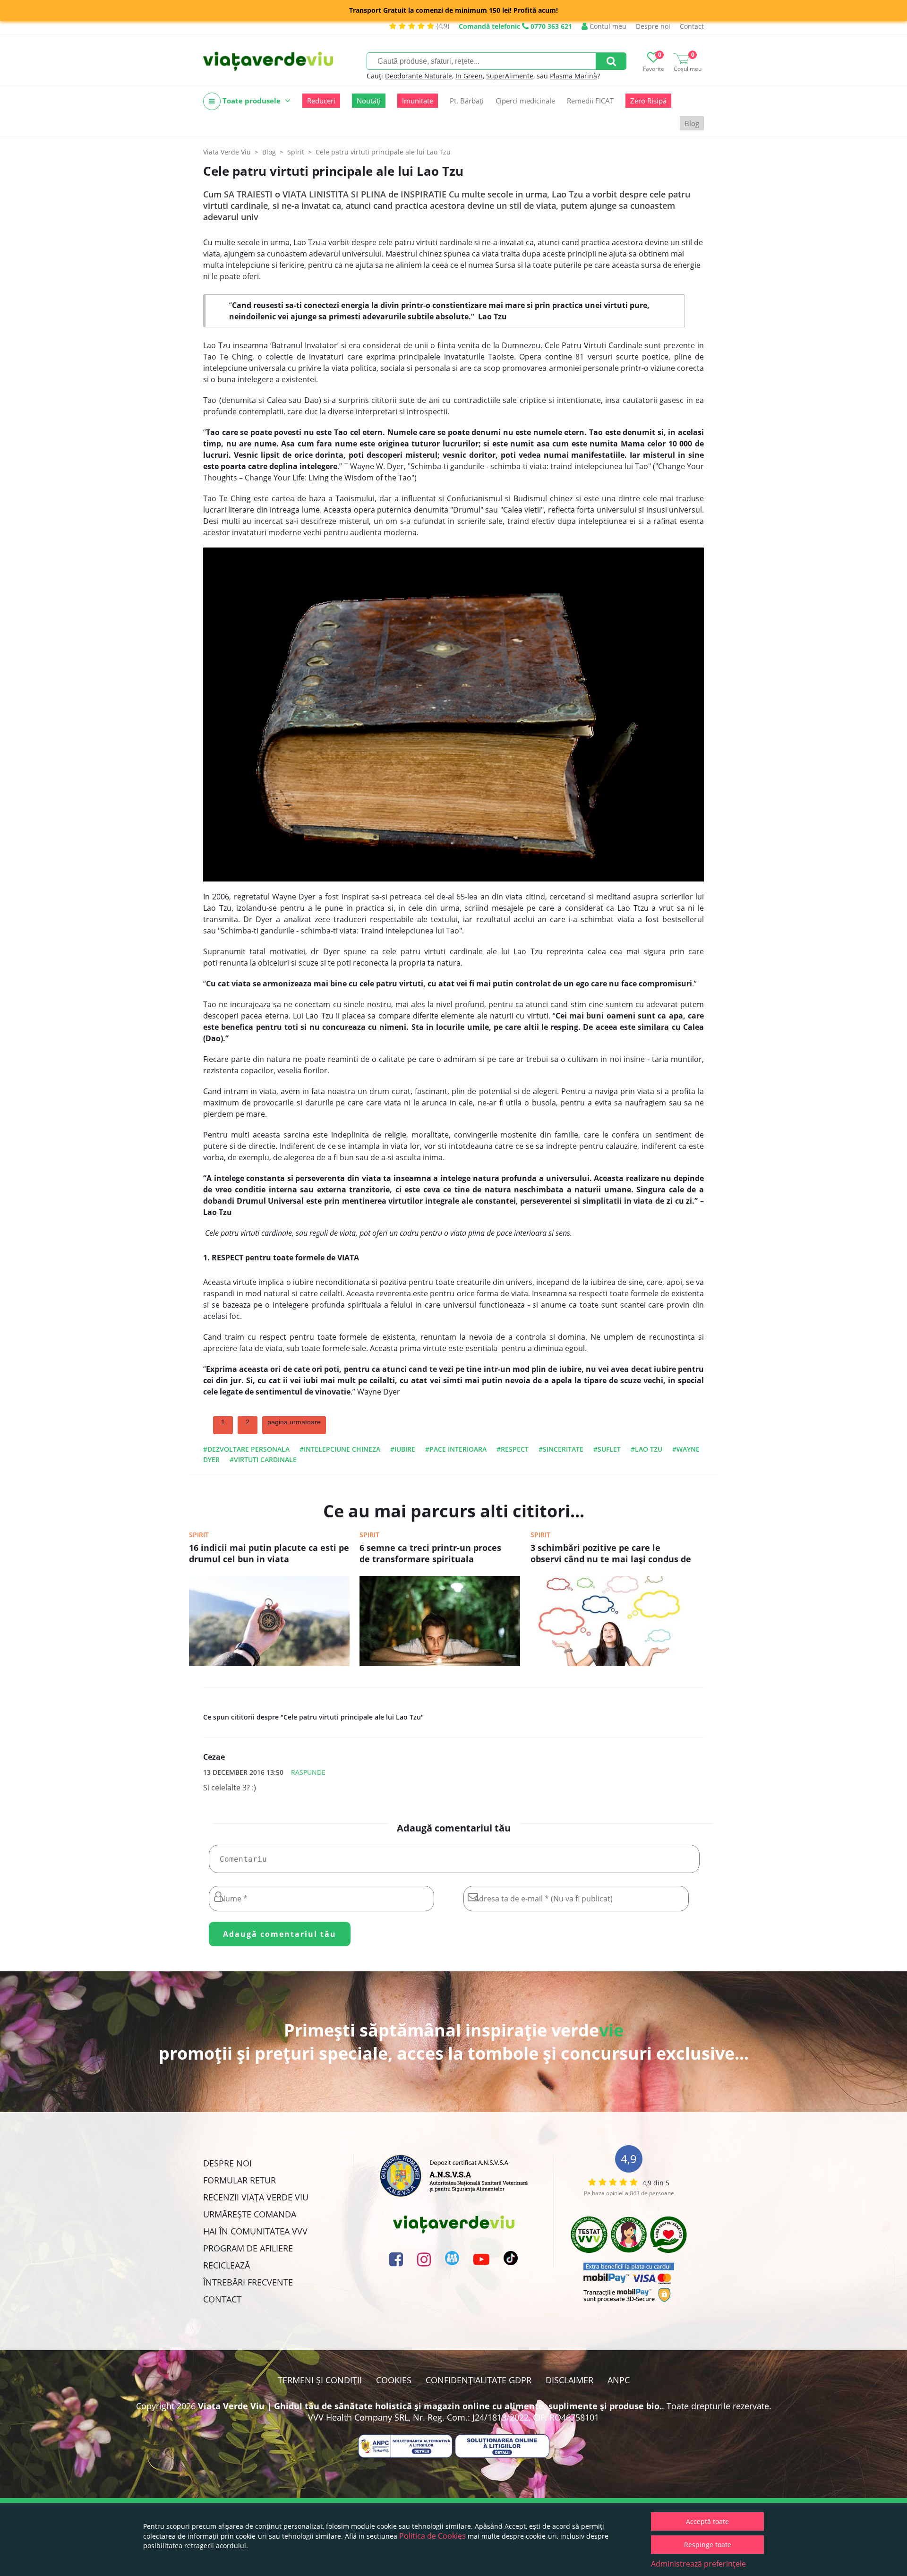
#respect (513, 1449)
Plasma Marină (573, 76)
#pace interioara (456, 1449)
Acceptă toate (707, 2521)
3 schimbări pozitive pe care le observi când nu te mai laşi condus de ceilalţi (611, 1554)
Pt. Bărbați (467, 101)
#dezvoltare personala (246, 1449)
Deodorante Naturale (419, 76)
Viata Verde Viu (227, 152)
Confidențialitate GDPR (479, 2380)
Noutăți (369, 101)
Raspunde (308, 1772)
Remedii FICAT (590, 101)
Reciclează (227, 2265)
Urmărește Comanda (250, 2214)
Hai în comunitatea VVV (255, 2231)
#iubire (403, 1449)
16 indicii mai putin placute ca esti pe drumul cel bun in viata (269, 1553)
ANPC (619, 2380)
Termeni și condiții (320, 2380)
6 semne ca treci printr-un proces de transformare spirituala (430, 1553)
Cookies (394, 2380)
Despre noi (653, 26)
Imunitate (418, 101)
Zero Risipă (648, 101)
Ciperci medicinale (525, 101)
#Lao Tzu (646, 1449)
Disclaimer (569, 2380)
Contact (692, 26)
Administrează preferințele (698, 2564)
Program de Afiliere (248, 2248)
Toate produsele (252, 101)
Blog (692, 123)
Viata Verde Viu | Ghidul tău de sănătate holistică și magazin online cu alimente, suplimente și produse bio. (430, 2406)
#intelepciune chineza (340, 1449)
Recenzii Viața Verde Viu (256, 2197)
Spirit (199, 1535)
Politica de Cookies (432, 2536)
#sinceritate (561, 1449)
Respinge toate (708, 2545)
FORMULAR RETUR (240, 2180)
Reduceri (321, 101)
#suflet (607, 1449)
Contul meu (607, 26)
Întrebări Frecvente (248, 2282)
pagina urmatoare (294, 1422)
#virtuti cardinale (263, 1459)
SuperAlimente (510, 76)
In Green (469, 76)
